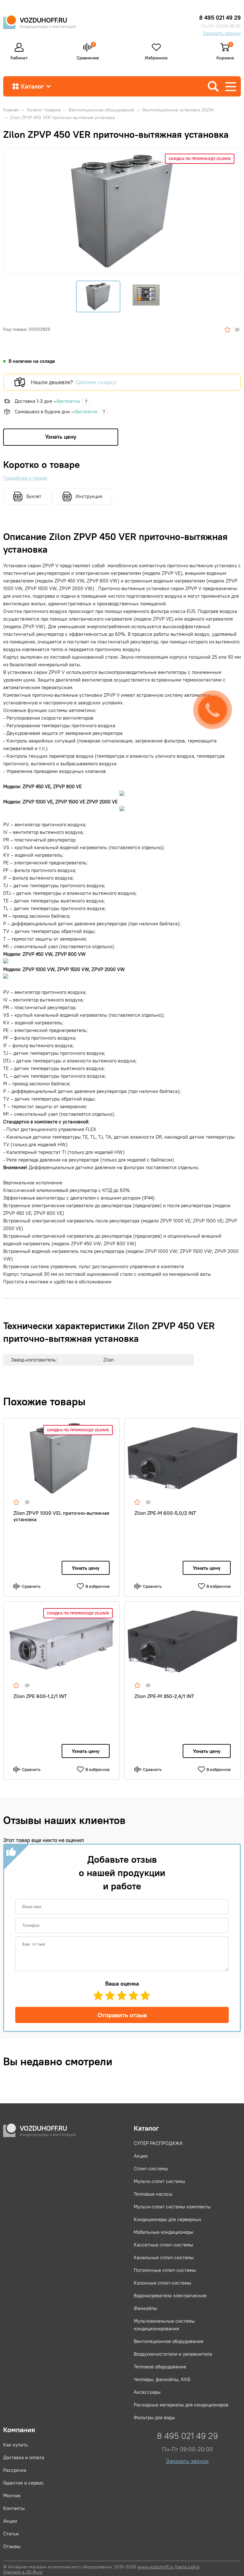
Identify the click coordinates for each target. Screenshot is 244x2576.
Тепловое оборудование (160, 2367)
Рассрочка (15, 2470)
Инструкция (89, 496)
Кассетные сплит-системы (163, 2245)
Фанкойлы (146, 2308)
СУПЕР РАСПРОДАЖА (158, 2143)
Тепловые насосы (153, 2194)
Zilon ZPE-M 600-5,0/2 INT (165, 1513)
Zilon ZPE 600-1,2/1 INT (40, 1696)
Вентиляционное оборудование (169, 2341)
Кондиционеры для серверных (168, 2219)
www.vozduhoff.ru (156, 2567)
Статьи (11, 2534)
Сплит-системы (151, 2169)
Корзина (225, 55)
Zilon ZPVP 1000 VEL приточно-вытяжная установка (61, 1516)
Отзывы (12, 2546)
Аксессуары (147, 2392)
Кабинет (19, 57)
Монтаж (12, 2496)
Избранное (156, 57)
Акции (141, 2156)
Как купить (16, 2445)
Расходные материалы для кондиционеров (181, 2405)
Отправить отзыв (122, 2015)
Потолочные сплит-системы (165, 2270)
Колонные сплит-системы (163, 2283)
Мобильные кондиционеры (164, 2232)
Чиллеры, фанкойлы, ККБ (162, 2379)
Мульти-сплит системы (159, 2181)
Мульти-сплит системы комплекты (172, 2207)
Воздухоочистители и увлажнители (173, 2354)
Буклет (34, 496)
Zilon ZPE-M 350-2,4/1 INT (164, 1696)
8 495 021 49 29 (220, 18)
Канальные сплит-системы (164, 2257)
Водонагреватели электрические (170, 2296)
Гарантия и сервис (24, 2483)
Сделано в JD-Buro (23, 2572)
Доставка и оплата (24, 2457)
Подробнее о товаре (25, 478)
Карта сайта (187, 2567)
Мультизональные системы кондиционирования (164, 2325)
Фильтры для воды (154, 2417)
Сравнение (88, 51)
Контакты (14, 2508)
